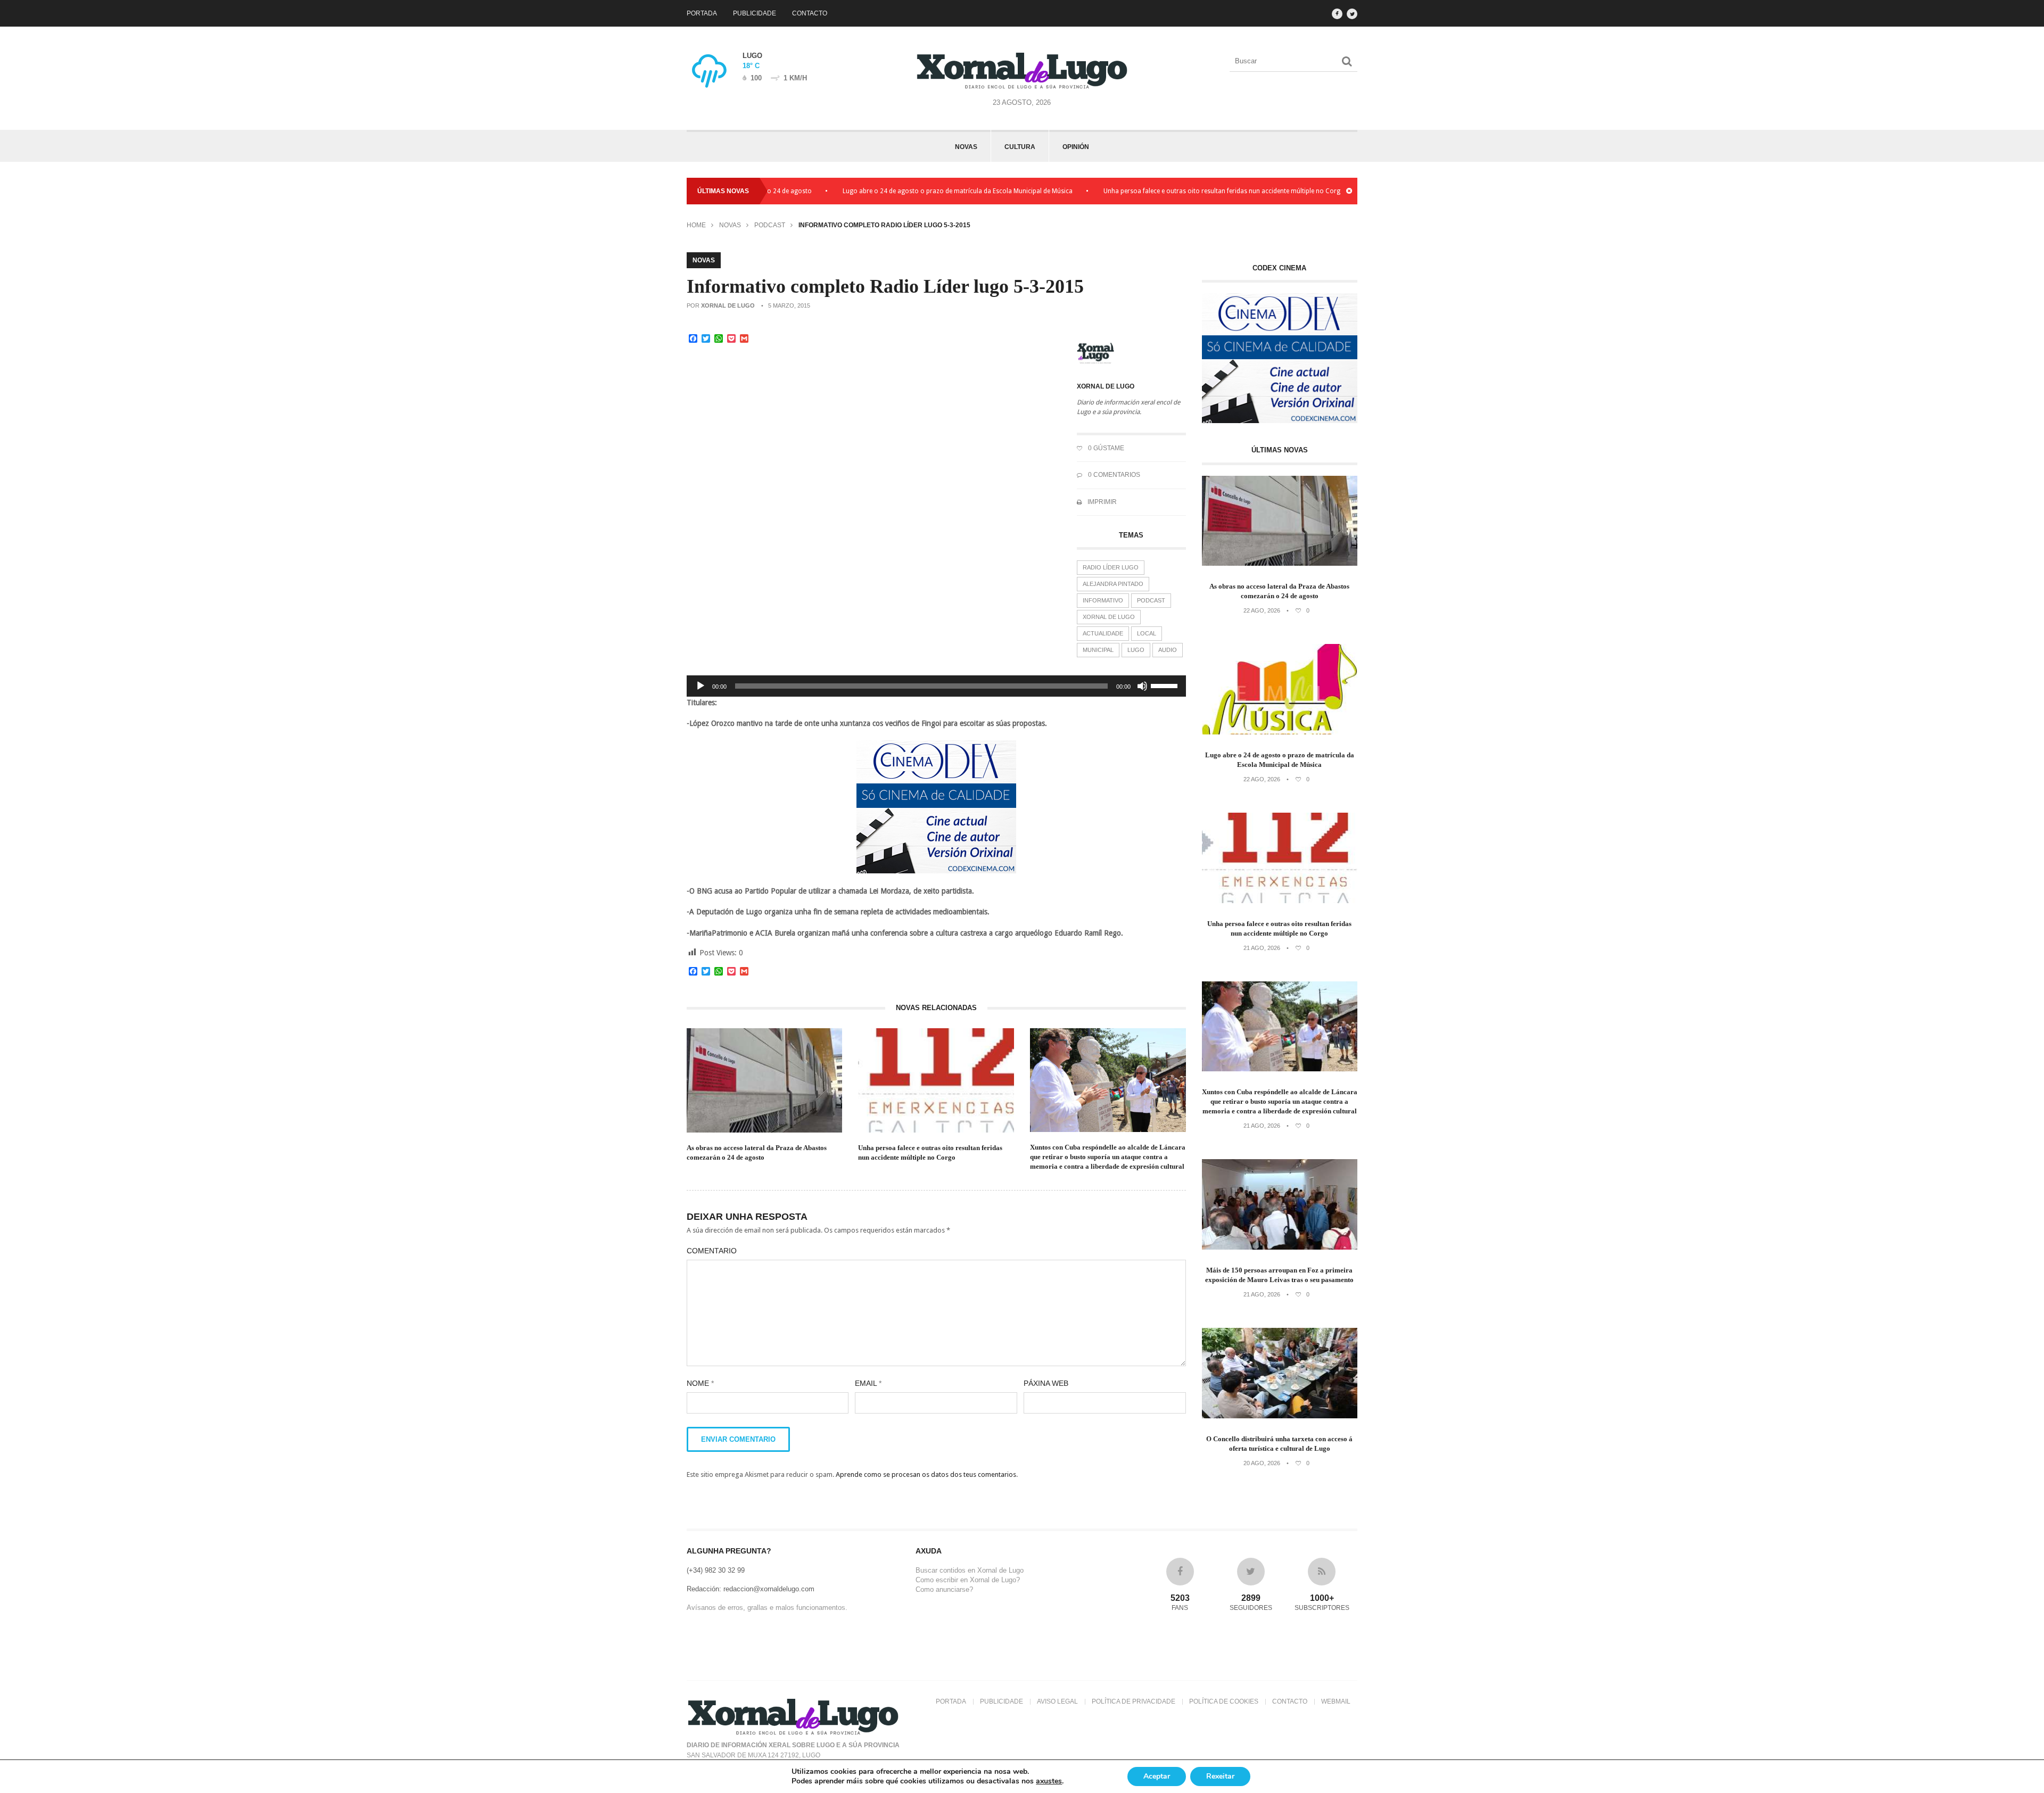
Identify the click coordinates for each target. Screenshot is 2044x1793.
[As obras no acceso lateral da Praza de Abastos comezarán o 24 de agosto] (1280, 563)
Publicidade (755, 13)
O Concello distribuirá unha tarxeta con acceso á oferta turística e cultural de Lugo (1279, 1444)
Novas (966, 147)
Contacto (810, 13)
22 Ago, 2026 (1262, 610)
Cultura (1020, 147)
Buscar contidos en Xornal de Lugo (970, 1570)
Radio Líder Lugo (1111, 567)
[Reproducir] (700, 686)
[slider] (1166, 685)
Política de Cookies (1224, 1701)
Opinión (1076, 147)
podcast (1151, 600)
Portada (702, 13)
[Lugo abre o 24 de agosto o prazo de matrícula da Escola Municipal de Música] (1280, 732)
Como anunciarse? (944, 1589)
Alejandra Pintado (1113, 584)
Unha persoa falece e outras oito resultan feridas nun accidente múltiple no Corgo (1154, 191)
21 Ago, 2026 (1262, 948)
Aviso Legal (1057, 1701)
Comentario (712, 1251)
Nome (700, 1383)
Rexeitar (1220, 1776)
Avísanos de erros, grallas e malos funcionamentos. (767, 1608)
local (1147, 633)
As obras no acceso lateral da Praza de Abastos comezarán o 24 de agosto (757, 1152)
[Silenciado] (1142, 686)
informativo (1103, 600)
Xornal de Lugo (728, 305)
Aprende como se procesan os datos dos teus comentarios (926, 1474)
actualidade (1103, 633)
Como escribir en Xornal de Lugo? (968, 1580)
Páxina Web (1046, 1383)
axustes (1049, 1781)
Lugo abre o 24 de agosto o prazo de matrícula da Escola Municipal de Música (888, 191)
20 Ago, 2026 (1262, 1463)
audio (1168, 650)
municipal (1098, 650)
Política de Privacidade (1134, 1701)
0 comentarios (1113, 475)
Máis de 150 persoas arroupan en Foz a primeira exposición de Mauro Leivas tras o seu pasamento (1279, 1275)
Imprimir (1101, 502)
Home (696, 225)
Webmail (1336, 1701)
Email (868, 1383)
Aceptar (1157, 1776)
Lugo (1136, 650)
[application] (936, 686)
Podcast (770, 225)
